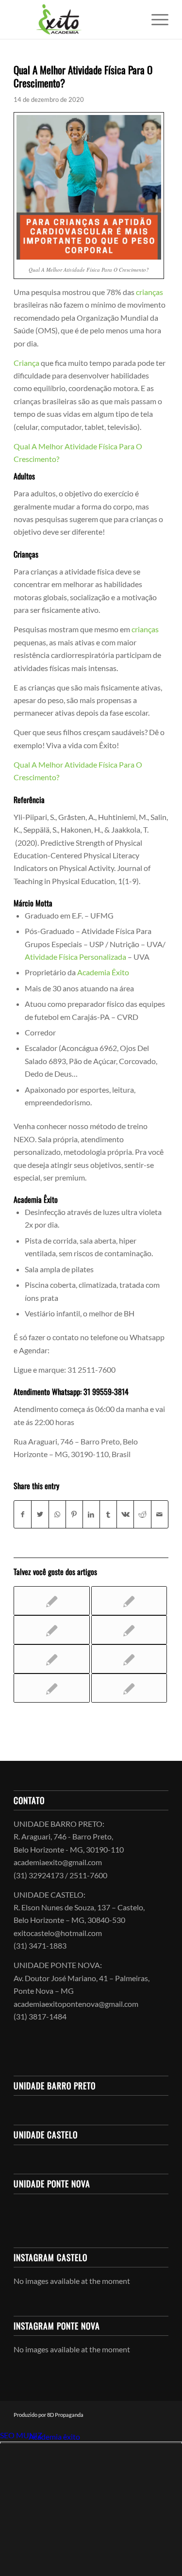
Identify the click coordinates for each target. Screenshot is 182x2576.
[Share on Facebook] (23, 1514)
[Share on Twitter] (40, 1514)
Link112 (14, 2437)
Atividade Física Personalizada (75, 957)
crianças (149, 292)
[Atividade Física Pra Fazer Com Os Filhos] (51, 1688)
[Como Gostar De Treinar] (51, 1659)
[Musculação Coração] (129, 1688)
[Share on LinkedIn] (91, 1514)
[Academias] (129, 1659)
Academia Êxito (103, 972)
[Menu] (155, 19)
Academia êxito (54, 2437)
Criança (26, 363)
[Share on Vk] (125, 1514)
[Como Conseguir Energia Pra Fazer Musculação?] (129, 1601)
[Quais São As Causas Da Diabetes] (51, 1601)
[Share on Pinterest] (74, 1514)
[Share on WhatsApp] (57, 1514)
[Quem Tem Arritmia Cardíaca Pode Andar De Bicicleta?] (51, 1630)
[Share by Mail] (160, 1514)
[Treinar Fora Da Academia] (129, 1630)
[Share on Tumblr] (108, 1514)
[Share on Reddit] (142, 1514)
